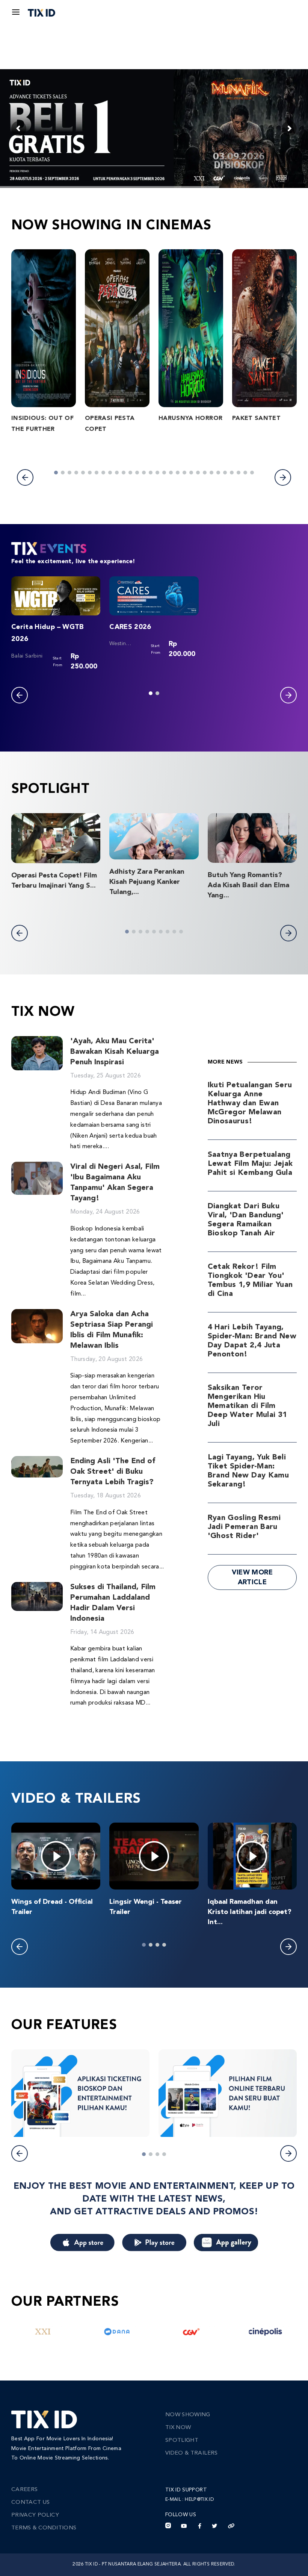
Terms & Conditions (44, 2528)
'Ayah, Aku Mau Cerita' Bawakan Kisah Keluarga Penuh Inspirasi (115, 1052)
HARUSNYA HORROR (190, 418)
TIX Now (178, 2428)
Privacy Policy (35, 2515)
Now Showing (188, 2415)
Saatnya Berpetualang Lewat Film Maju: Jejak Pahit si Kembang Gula (250, 1164)
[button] (25, 477)
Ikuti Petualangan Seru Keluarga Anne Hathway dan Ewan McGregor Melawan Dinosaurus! (250, 1103)
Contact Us (31, 2503)
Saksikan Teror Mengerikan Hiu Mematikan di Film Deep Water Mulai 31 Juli (248, 1406)
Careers (24, 2490)
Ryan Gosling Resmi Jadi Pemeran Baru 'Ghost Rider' (244, 1527)
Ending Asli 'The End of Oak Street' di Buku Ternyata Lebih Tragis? (113, 1472)
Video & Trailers (192, 2453)
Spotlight (182, 2440)
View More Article (252, 1577)
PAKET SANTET (256, 418)
